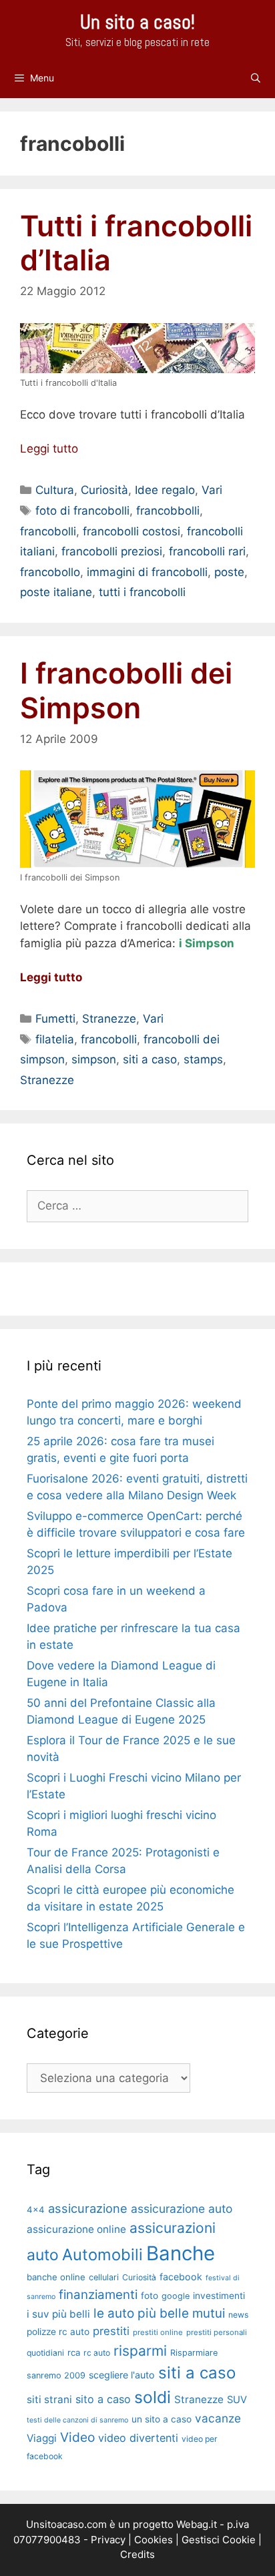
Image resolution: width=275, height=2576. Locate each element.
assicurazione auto (182, 2209)
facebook (181, 2277)
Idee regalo (165, 490)
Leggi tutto (49, 449)
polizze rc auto (58, 2332)
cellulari (104, 2277)
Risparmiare (194, 2353)
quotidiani (45, 2353)
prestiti (111, 2331)
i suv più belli (58, 2314)
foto (150, 2296)
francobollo (50, 572)
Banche (181, 2253)
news (238, 2315)
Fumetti (55, 1019)
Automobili (102, 2255)
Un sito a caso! (137, 22)
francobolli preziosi (112, 551)
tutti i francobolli (142, 592)
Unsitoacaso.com (66, 2524)
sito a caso (103, 2399)
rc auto (97, 2353)
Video (77, 2437)
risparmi (140, 2351)
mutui (209, 2313)
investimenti (219, 2296)
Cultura (55, 490)
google (176, 2296)
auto (43, 2255)
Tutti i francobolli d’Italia (136, 243)
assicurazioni (173, 2228)
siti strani (49, 2399)
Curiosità (104, 490)
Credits (137, 2554)
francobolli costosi (131, 531)
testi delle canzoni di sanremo (77, 2420)
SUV (237, 2400)
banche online (56, 2277)
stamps (203, 1059)
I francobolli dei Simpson (126, 690)
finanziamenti (98, 2295)
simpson (94, 1059)
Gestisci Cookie (219, 2540)
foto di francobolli (82, 511)
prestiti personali (217, 2332)
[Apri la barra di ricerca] (256, 78)
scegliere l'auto (122, 2375)
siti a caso (150, 1059)
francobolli (48, 531)
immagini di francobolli (147, 572)
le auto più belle (141, 2313)
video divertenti (138, 2438)
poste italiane (56, 592)
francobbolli (168, 511)
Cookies (154, 2540)
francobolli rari (207, 551)
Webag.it (197, 2524)
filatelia (55, 1039)
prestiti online (158, 2332)
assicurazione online (76, 2229)
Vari (212, 490)
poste (229, 572)
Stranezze (109, 1019)
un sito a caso (162, 2419)
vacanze (218, 2418)
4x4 (36, 2210)
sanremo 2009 (56, 2375)
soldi (153, 2397)
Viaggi (42, 2438)
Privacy (108, 2540)
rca (74, 2352)
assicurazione (88, 2208)
